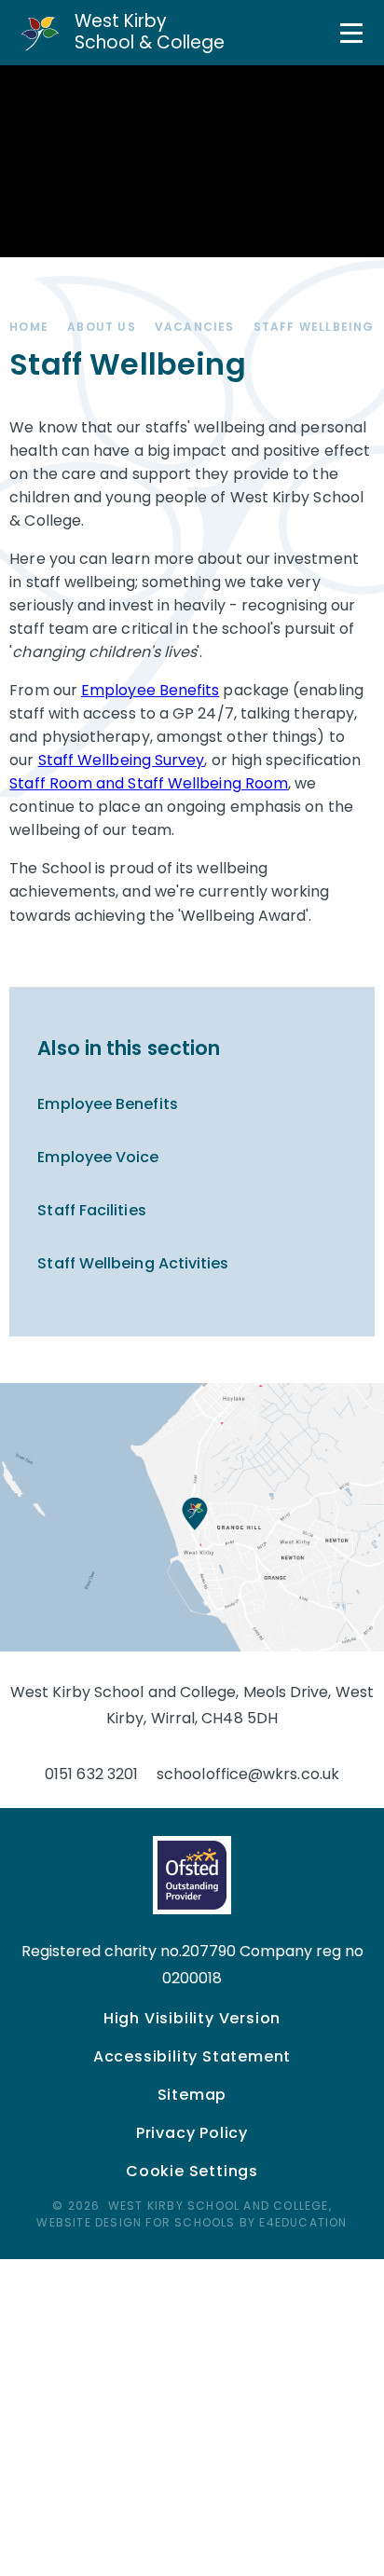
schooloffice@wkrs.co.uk (248, 1774)
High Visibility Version (192, 2018)
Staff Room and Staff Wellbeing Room (149, 783)
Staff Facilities (91, 1210)
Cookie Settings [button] (192, 2171)
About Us (102, 327)
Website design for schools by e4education (192, 2222)
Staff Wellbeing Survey (122, 760)
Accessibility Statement (192, 2056)
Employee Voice (98, 1157)
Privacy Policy (192, 2133)
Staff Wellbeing (314, 327)
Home (29, 327)
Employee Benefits (150, 690)
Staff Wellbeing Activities (133, 1263)
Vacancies (195, 327)
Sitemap (192, 2095)
